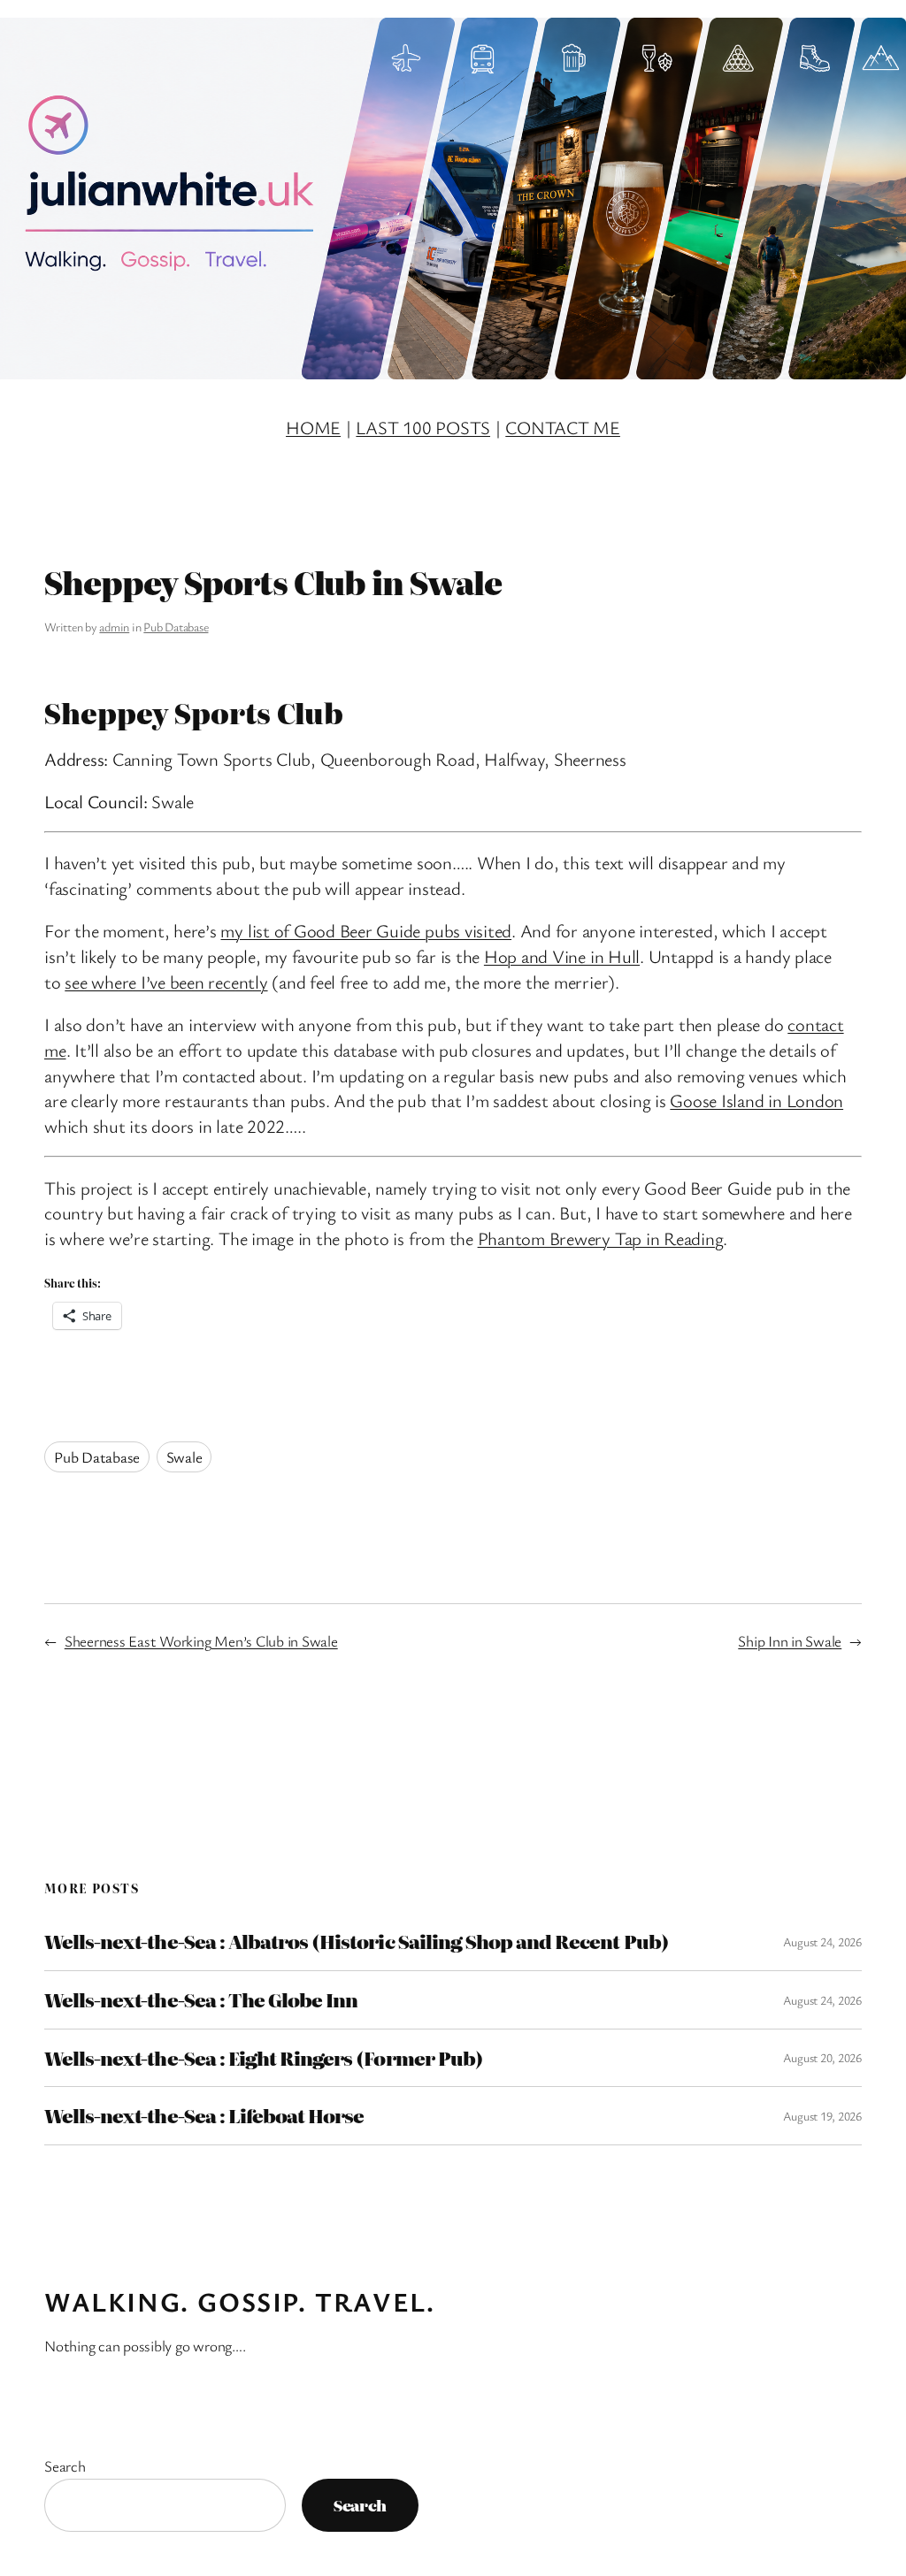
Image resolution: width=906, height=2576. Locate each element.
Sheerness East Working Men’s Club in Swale (201, 1641)
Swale (184, 1457)
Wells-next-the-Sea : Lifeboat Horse (204, 2116)
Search (65, 2466)
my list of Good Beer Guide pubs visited (366, 930)
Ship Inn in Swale (790, 1641)
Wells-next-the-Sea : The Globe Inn (201, 2000)
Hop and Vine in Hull (562, 956)
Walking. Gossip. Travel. (239, 2301)
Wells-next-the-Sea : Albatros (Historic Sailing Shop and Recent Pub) (357, 1942)
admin (114, 627)
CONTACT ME (563, 427)
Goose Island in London (756, 1100)
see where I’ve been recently (166, 982)
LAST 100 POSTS (423, 427)
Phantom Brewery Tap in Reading (601, 1238)
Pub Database (176, 627)
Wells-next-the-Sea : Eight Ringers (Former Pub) (264, 2058)
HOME (313, 427)
